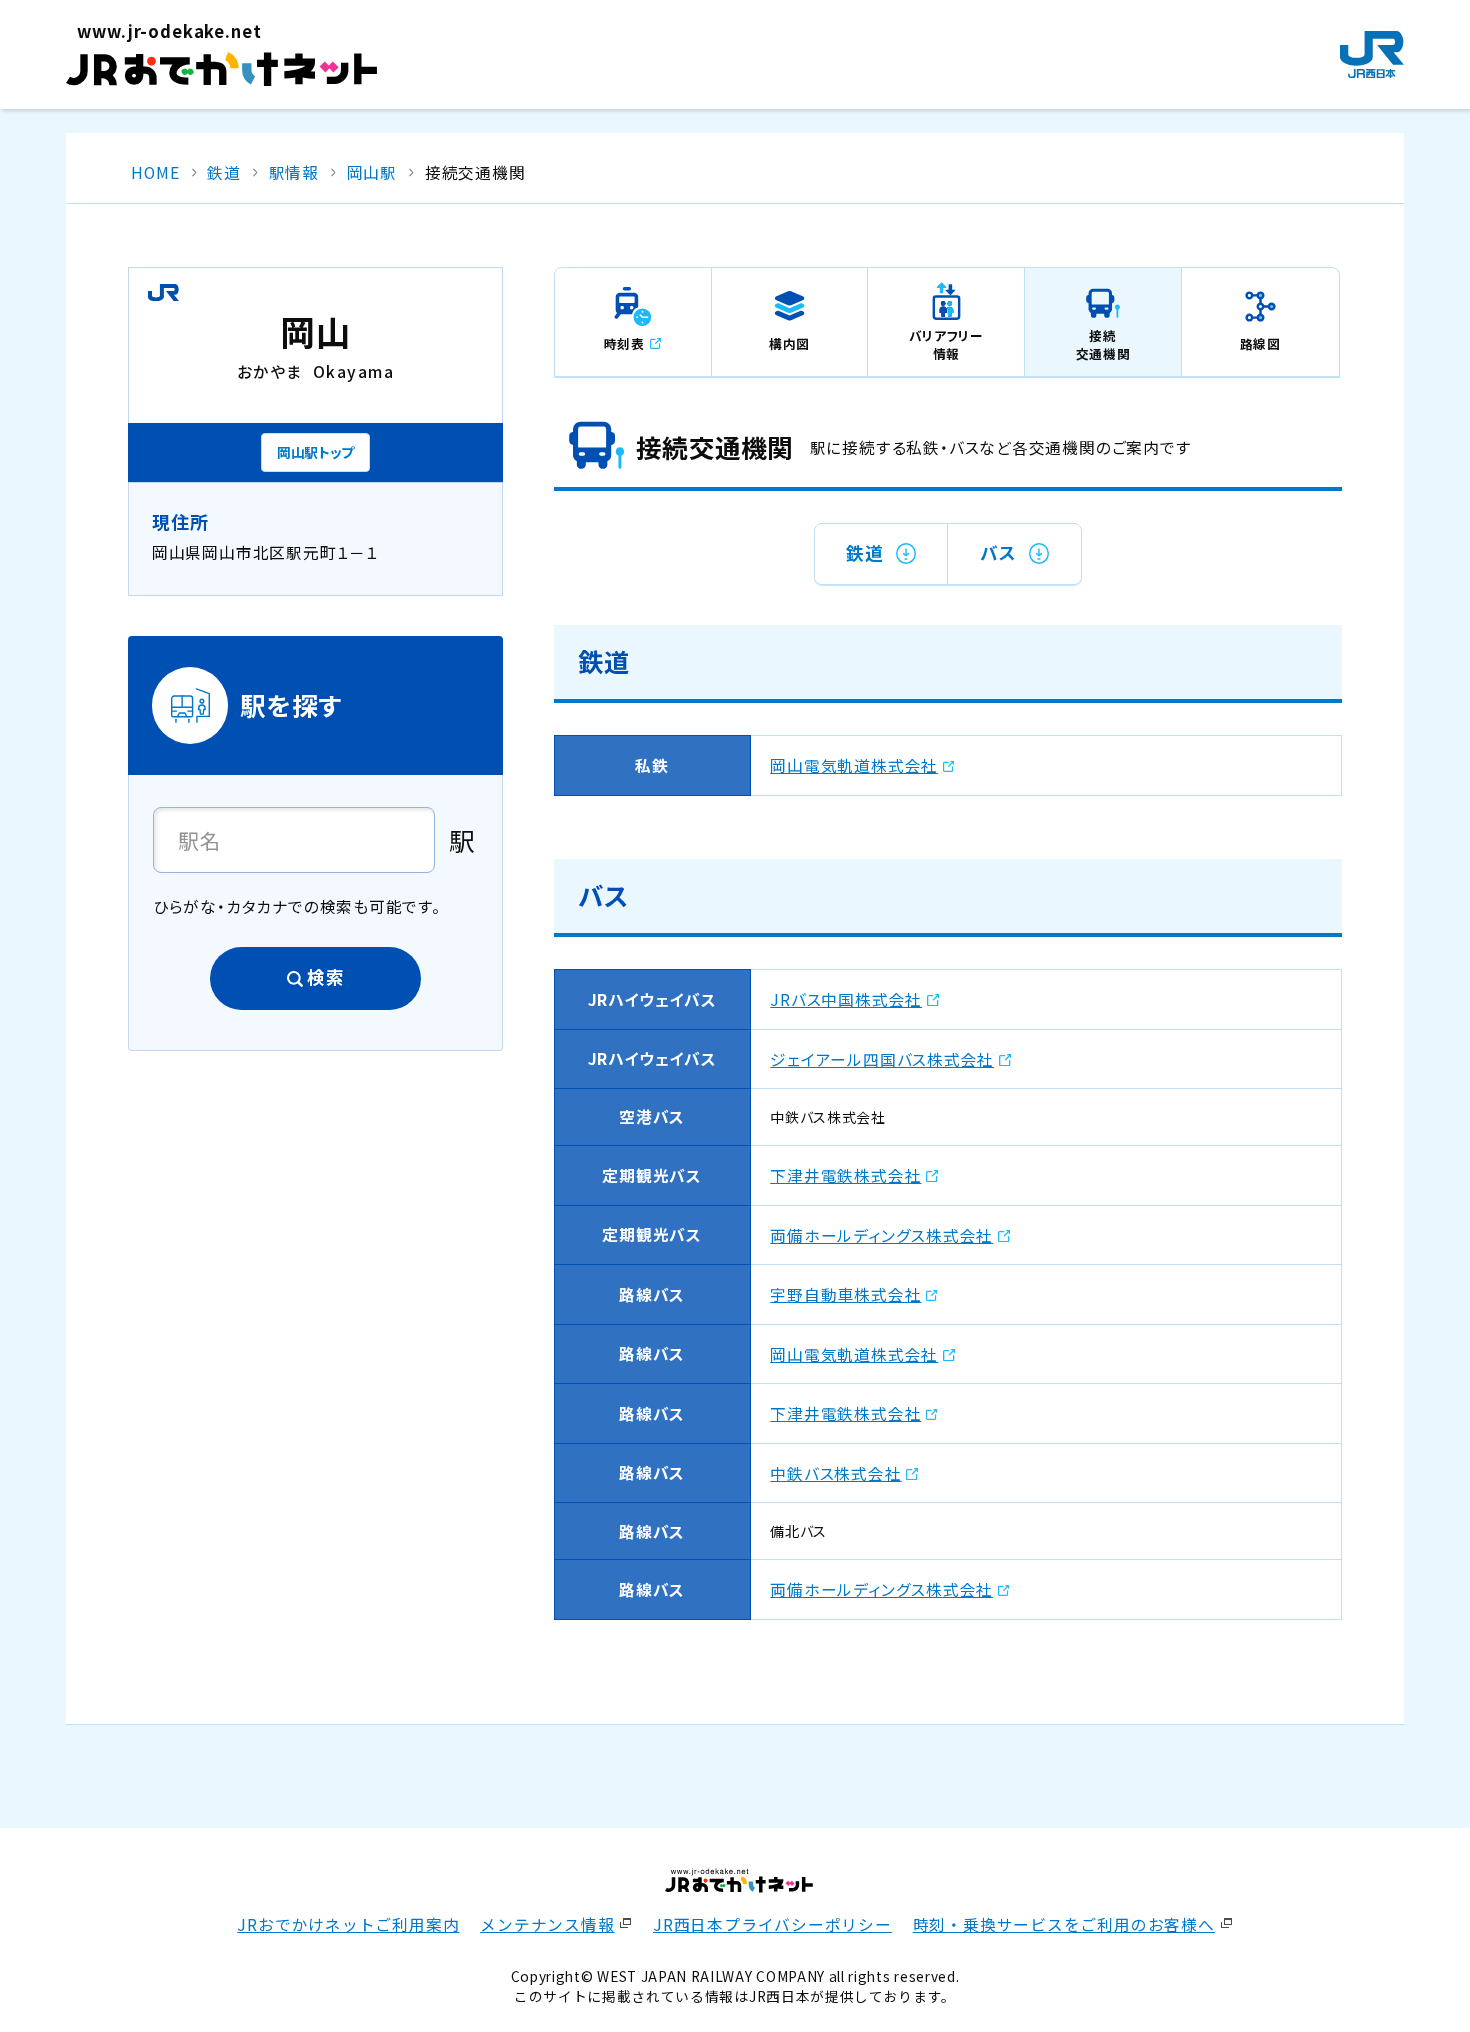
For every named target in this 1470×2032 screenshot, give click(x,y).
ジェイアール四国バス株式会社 (882, 1059)
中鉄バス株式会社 (835, 1473)
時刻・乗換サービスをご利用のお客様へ (1064, 1924)
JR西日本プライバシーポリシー (772, 1924)
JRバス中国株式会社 (846, 999)
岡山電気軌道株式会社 (854, 765)
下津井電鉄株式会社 (845, 1175)
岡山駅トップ (315, 452)
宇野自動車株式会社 (845, 1294)
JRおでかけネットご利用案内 (348, 1924)
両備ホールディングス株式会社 (881, 1235)
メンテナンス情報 (547, 1924)
